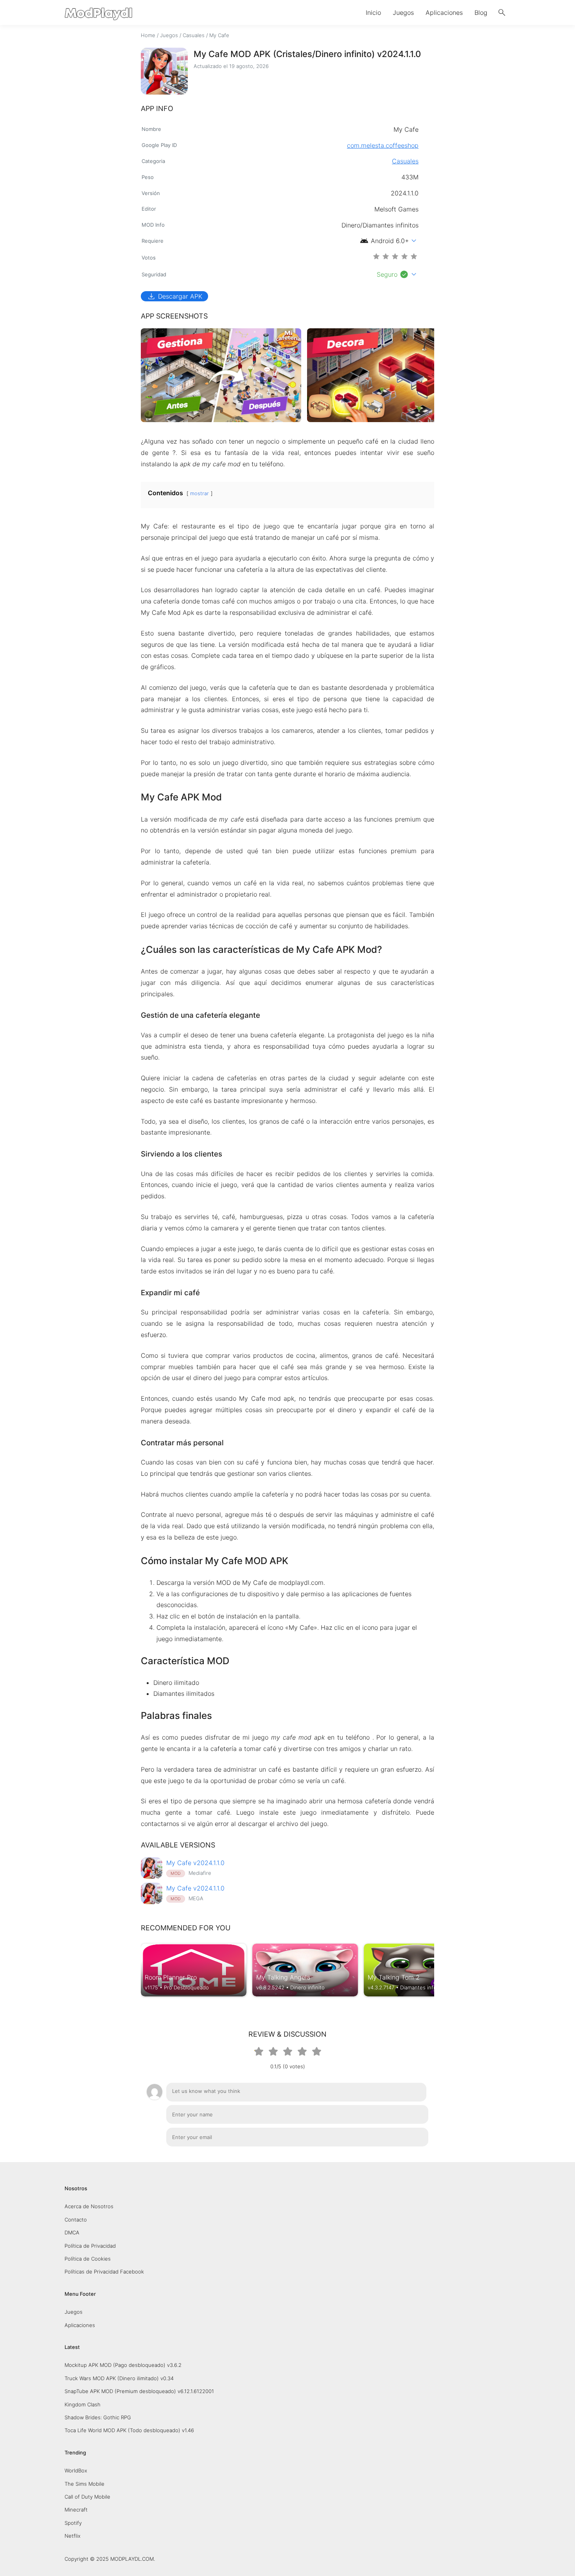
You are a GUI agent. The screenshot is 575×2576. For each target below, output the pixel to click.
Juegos (403, 13)
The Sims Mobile (84, 2484)
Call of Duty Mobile (87, 2497)
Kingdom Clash (83, 2404)
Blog (481, 13)
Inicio (373, 13)
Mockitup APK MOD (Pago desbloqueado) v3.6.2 (123, 2365)
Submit (410, 2157)
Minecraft (76, 2510)
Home (148, 35)
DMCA (72, 2232)
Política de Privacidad (90, 2246)
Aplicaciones (444, 13)
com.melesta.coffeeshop (383, 145)
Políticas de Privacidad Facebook (104, 2272)
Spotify (73, 2523)
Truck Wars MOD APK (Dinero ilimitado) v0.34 (119, 2378)
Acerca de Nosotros (89, 2206)
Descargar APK (174, 296)
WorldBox (76, 2470)
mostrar (199, 493)
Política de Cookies (88, 2259)
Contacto (76, 2220)
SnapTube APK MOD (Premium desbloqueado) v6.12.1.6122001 (139, 2391)
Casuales (194, 35)
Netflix (73, 2536)
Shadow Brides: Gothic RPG (98, 2417)
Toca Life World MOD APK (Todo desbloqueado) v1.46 (129, 2430)
